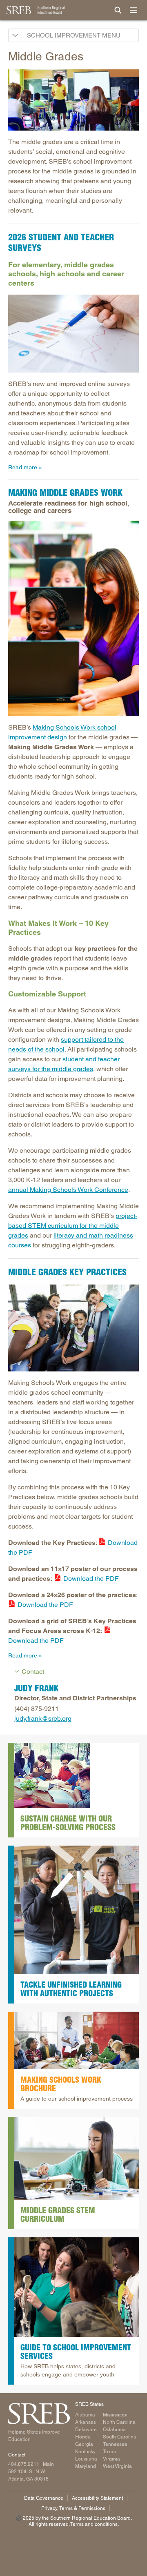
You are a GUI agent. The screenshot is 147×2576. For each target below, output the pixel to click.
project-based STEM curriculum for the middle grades (73, 1226)
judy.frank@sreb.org (43, 1718)
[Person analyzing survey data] (73, 334)
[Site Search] (118, 10)
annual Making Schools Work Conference (68, 1190)
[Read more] (73, 100)
